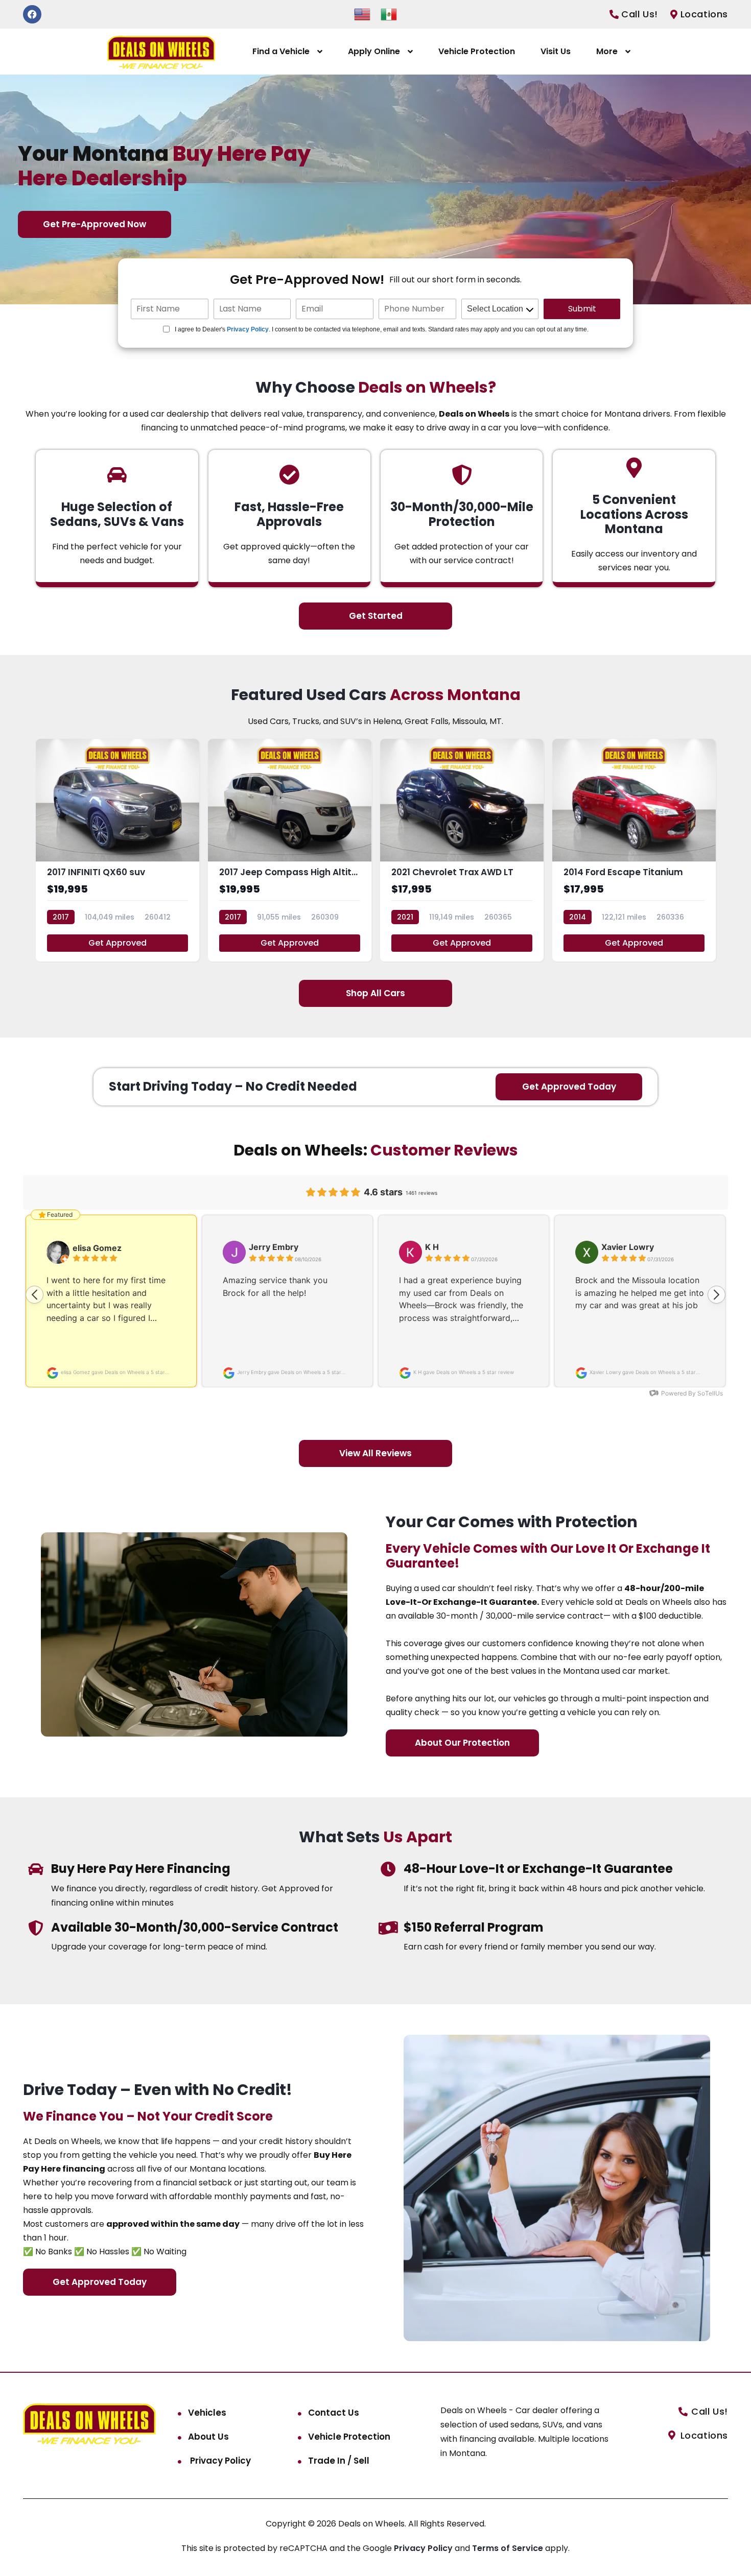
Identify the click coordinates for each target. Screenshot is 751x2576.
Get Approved (118, 943)
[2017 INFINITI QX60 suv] (118, 850)
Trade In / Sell (339, 2461)
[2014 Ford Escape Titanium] (634, 850)
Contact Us (334, 2413)
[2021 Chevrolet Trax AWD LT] (462, 850)
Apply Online (374, 51)
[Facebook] (32, 14)
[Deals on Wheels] (161, 52)
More (607, 51)
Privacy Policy (248, 329)
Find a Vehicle (281, 51)
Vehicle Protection (477, 51)
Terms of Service (509, 2548)
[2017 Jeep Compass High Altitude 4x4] (290, 850)
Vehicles (207, 2413)
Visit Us (556, 51)
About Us (208, 2437)
